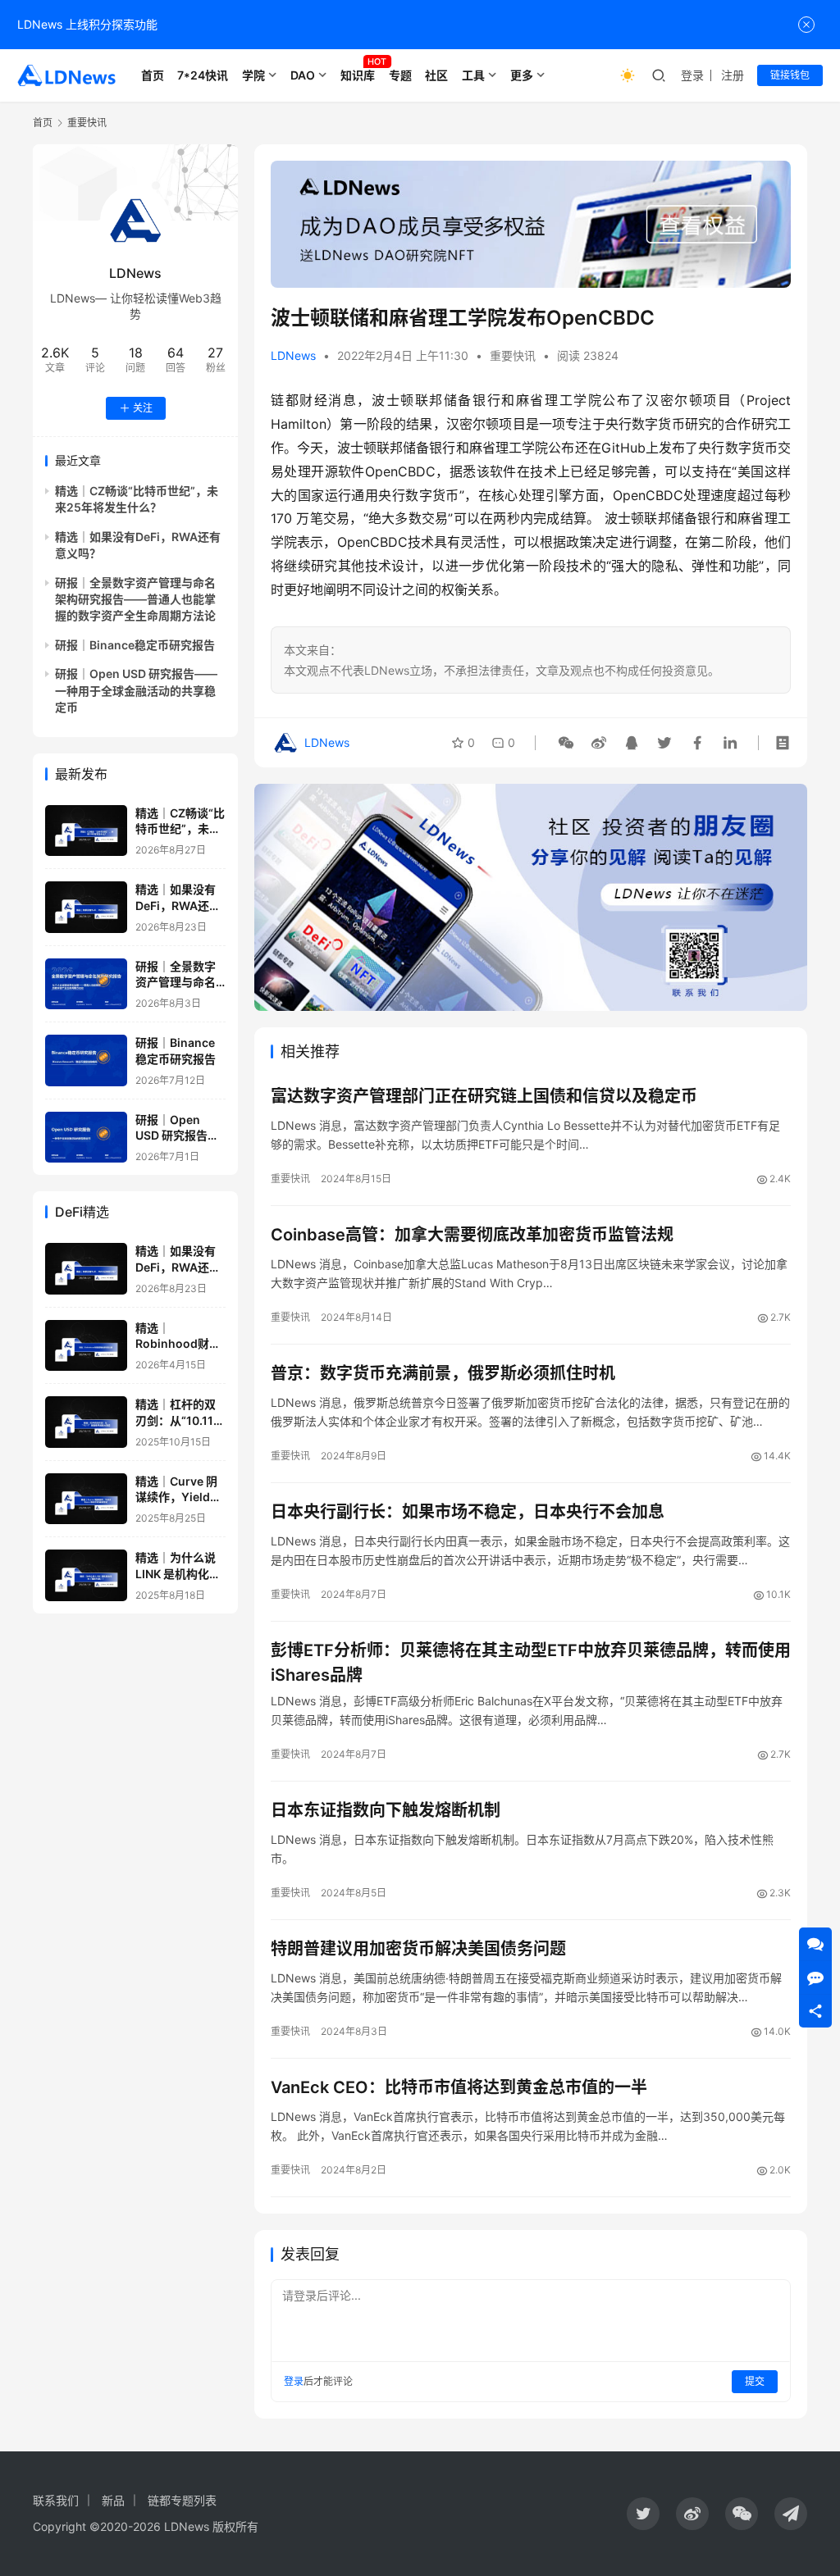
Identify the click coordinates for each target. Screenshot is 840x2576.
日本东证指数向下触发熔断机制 (386, 1810)
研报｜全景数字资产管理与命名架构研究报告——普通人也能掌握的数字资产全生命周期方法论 (135, 599)
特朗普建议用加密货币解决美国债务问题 (418, 1949)
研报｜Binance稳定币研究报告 (135, 645)
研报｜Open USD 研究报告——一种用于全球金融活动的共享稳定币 (136, 690)
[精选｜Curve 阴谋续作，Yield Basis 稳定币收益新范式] (86, 1499)
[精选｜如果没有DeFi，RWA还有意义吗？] (86, 907)
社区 (436, 75)
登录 (692, 75)
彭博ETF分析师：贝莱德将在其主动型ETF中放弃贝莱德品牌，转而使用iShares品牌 (531, 1662)
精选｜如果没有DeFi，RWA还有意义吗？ (178, 905)
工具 (473, 75)
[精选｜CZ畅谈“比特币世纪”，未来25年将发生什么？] (86, 831)
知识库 (358, 75)
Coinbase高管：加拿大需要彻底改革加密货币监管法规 (472, 1235)
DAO (303, 75)
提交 (755, 2381)
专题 (400, 75)
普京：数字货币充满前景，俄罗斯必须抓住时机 (443, 1373)
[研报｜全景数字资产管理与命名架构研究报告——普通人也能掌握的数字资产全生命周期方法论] (86, 984)
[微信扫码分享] (566, 743)
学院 (253, 75)
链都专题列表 (182, 2500)
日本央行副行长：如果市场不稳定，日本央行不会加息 (468, 1512)
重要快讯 (513, 355)
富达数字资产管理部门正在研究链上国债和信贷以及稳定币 (484, 1096)
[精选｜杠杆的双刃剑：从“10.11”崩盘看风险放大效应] (86, 1422)
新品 (113, 2500)
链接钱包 (790, 75)
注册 (733, 75)
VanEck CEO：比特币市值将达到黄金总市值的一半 (459, 2087)
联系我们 (56, 2500)
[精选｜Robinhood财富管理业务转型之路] (86, 1346)
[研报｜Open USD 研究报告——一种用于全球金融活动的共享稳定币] (86, 1138)
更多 (522, 75)
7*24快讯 (203, 75)
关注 (143, 408)
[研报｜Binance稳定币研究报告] (86, 1060)
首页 (153, 75)
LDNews (293, 355)
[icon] (643, 2514)
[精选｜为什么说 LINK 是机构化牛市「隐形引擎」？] (86, 1575)
